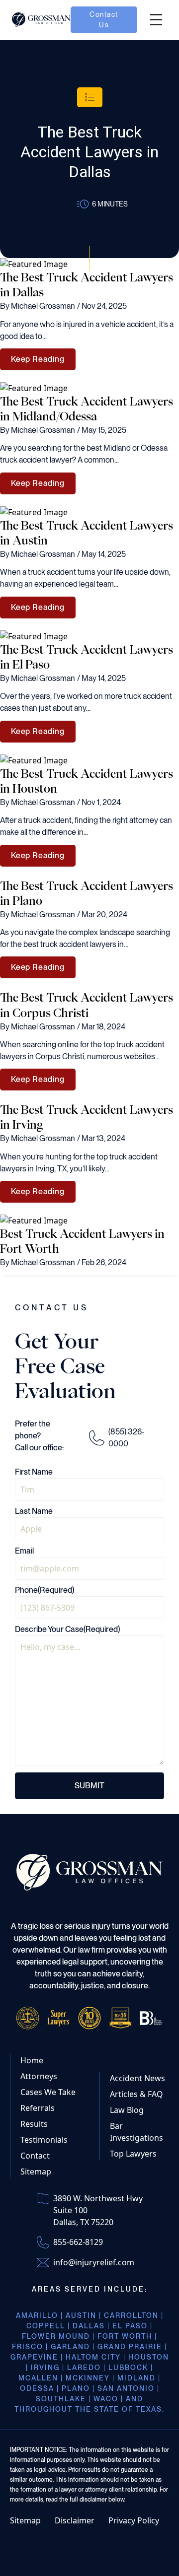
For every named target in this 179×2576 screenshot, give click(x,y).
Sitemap (36, 2171)
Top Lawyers (133, 2154)
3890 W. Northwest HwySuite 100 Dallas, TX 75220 (98, 2210)
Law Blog (127, 2110)
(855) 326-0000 (127, 1438)
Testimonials (44, 2140)
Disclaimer (75, 2520)
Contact (35, 2156)
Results (34, 2124)
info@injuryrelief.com (94, 2262)
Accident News (137, 2078)
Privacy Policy (134, 2520)
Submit (89, 1786)
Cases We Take (48, 2092)
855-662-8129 (78, 2242)
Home (32, 2060)
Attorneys (39, 2076)
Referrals (38, 2108)
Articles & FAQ (136, 2094)
